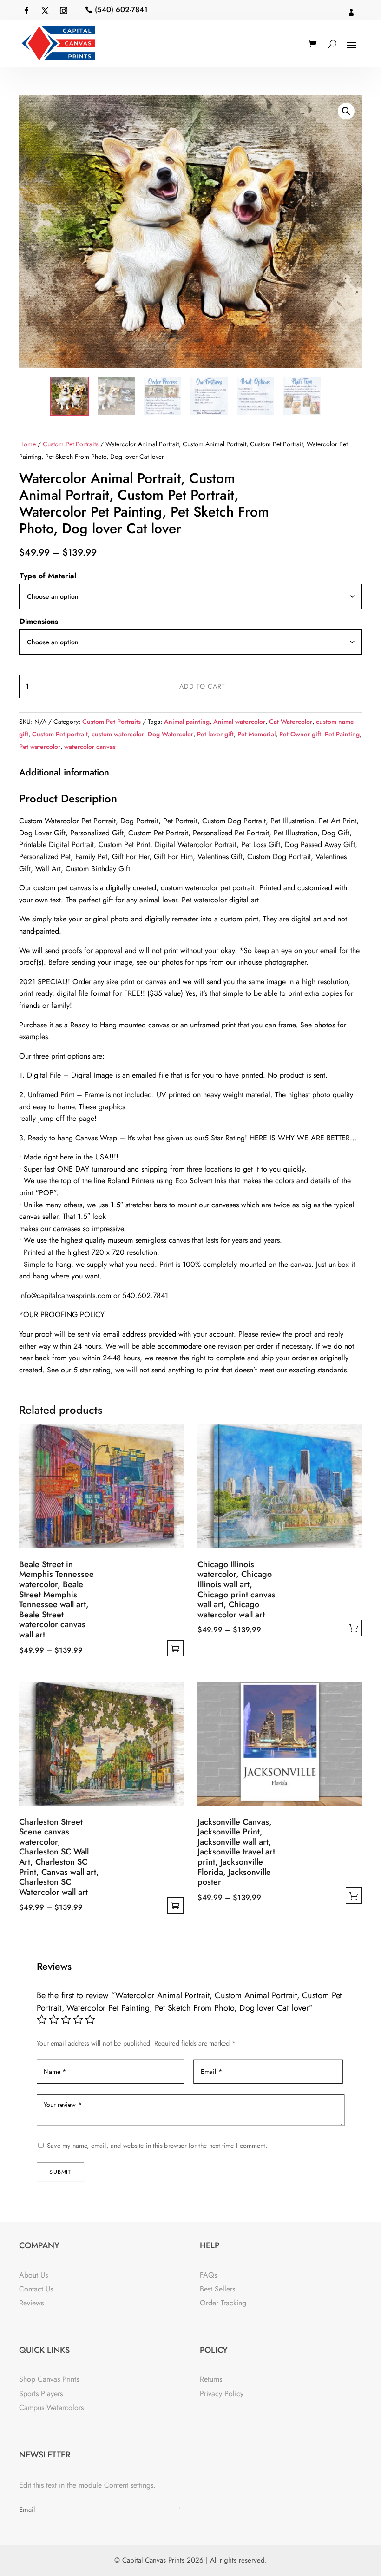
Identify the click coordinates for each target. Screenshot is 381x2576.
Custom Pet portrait (60, 734)
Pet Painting (342, 734)
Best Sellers (217, 2289)
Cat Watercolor (291, 722)
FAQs (208, 2275)
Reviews (31, 2303)
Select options (175, 1648)
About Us (33, 2275)
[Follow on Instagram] (64, 11)
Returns (211, 2379)
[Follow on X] (45, 11)
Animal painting (187, 722)
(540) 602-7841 (121, 10)
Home (27, 444)
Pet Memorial (256, 734)
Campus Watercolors (51, 2407)
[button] (346, 111)
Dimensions (39, 621)
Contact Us (36, 2289)
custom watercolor (118, 734)
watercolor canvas (90, 747)
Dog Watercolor (171, 734)
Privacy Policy (222, 2394)
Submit (60, 2172)
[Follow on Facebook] (26, 11)
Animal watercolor (239, 722)
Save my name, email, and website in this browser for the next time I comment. (157, 2146)
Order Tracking (223, 2303)
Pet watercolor (40, 747)
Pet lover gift (215, 734)
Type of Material (48, 576)
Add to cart (202, 686)
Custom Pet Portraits (71, 444)
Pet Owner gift (300, 734)
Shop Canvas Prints (49, 2379)
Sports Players (41, 2394)
